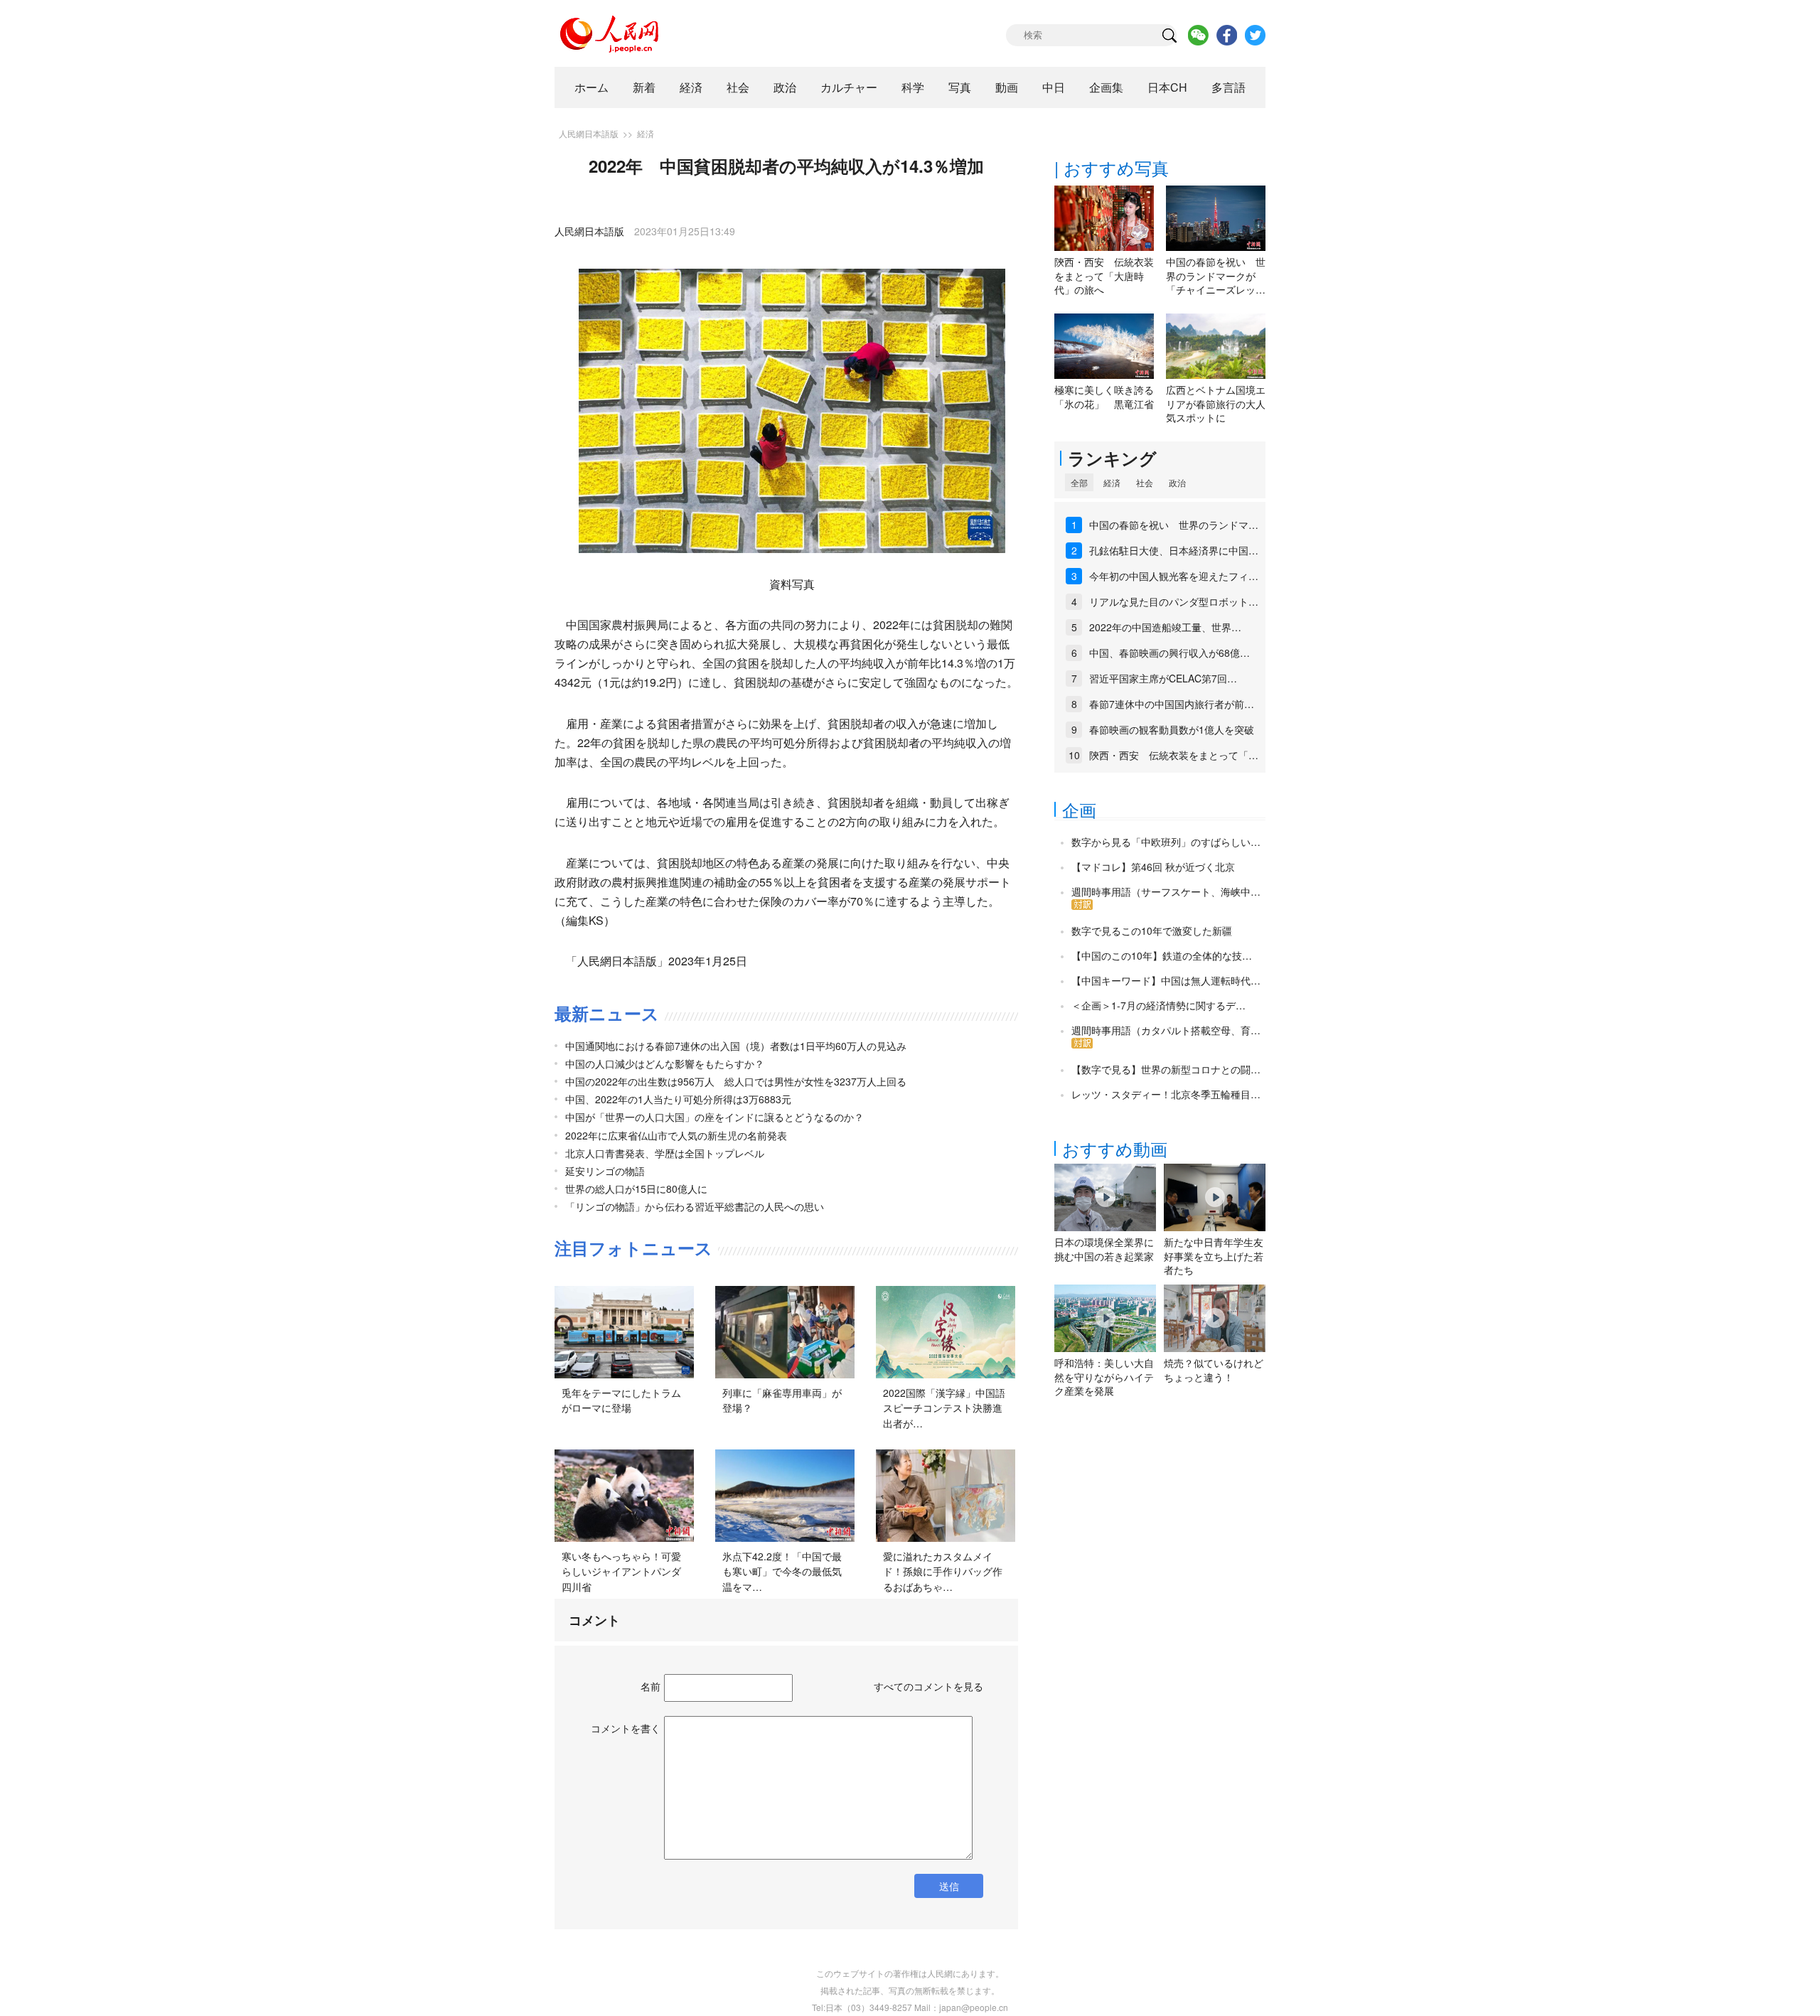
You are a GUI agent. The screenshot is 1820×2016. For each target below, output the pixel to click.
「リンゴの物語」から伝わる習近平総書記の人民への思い (695, 1206)
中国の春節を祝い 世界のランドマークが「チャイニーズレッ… (1216, 275)
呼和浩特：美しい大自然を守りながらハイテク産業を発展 (1104, 1377)
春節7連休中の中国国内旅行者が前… (1172, 704)
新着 (644, 87)
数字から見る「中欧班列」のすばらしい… (1166, 842)
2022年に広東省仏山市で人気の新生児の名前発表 (676, 1135)
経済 (691, 87)
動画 (1007, 87)
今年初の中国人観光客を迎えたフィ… (1174, 576)
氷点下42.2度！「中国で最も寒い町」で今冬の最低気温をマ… (782, 1571)
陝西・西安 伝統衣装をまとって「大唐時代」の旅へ (1104, 275)
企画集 (1106, 87)
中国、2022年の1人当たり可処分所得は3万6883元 (678, 1099)
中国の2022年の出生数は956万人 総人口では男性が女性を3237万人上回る (736, 1081)
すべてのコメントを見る (928, 1686)
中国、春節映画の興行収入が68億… (1169, 653)
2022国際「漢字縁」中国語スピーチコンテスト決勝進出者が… (944, 1408)
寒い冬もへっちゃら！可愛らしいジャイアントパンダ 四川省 (626, 1571)
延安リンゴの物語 (605, 1171)
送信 (949, 1886)
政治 (785, 87)
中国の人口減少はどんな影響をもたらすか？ (665, 1063)
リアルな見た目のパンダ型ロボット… (1174, 601)
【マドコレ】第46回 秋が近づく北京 (1153, 867)
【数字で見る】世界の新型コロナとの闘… (1166, 1069)
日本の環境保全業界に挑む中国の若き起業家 (1104, 1249)
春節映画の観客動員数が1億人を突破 (1172, 729)
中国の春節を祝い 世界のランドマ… (1174, 525)
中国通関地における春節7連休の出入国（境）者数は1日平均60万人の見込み (736, 1046)
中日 (1054, 87)
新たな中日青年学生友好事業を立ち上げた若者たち (1214, 1256)
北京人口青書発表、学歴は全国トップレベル (665, 1153)
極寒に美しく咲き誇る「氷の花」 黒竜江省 (1104, 397)
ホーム (591, 87)
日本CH (1167, 87)
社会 (738, 87)
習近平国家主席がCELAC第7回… (1163, 678)
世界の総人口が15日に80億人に (636, 1189)
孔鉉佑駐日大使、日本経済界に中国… (1174, 550)
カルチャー (849, 87)
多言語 (1228, 87)
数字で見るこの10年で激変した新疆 (1152, 931)
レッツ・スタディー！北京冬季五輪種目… (1166, 1094)
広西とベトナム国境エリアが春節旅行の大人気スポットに (1216, 403)
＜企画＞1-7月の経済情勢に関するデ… (1158, 1005)
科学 (913, 87)
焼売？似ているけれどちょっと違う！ (1214, 1370)
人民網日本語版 (589, 133)
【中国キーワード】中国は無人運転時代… (1166, 980)
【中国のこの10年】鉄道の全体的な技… (1162, 955)
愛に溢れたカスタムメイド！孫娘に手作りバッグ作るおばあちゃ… (943, 1571)
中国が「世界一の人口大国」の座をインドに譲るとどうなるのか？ (714, 1117)
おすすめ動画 (1115, 1148)
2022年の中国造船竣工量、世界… (1165, 627)
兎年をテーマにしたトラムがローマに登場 (621, 1400)
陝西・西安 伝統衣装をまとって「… (1174, 755)
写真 (960, 87)
